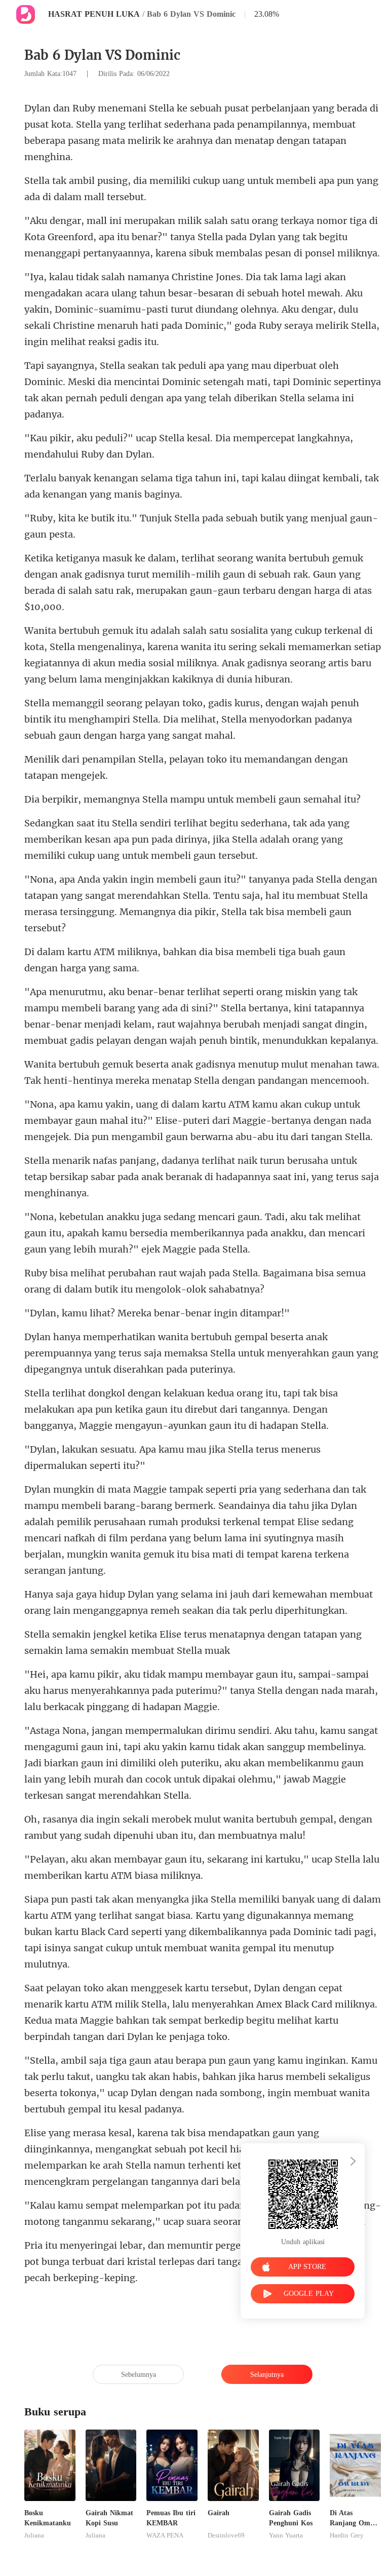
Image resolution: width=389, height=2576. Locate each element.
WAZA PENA (165, 2535)
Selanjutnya (267, 2375)
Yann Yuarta (286, 2535)
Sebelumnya (139, 2375)
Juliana (34, 2535)
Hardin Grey (347, 2535)
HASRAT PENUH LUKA (94, 14)
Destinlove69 (226, 2535)
